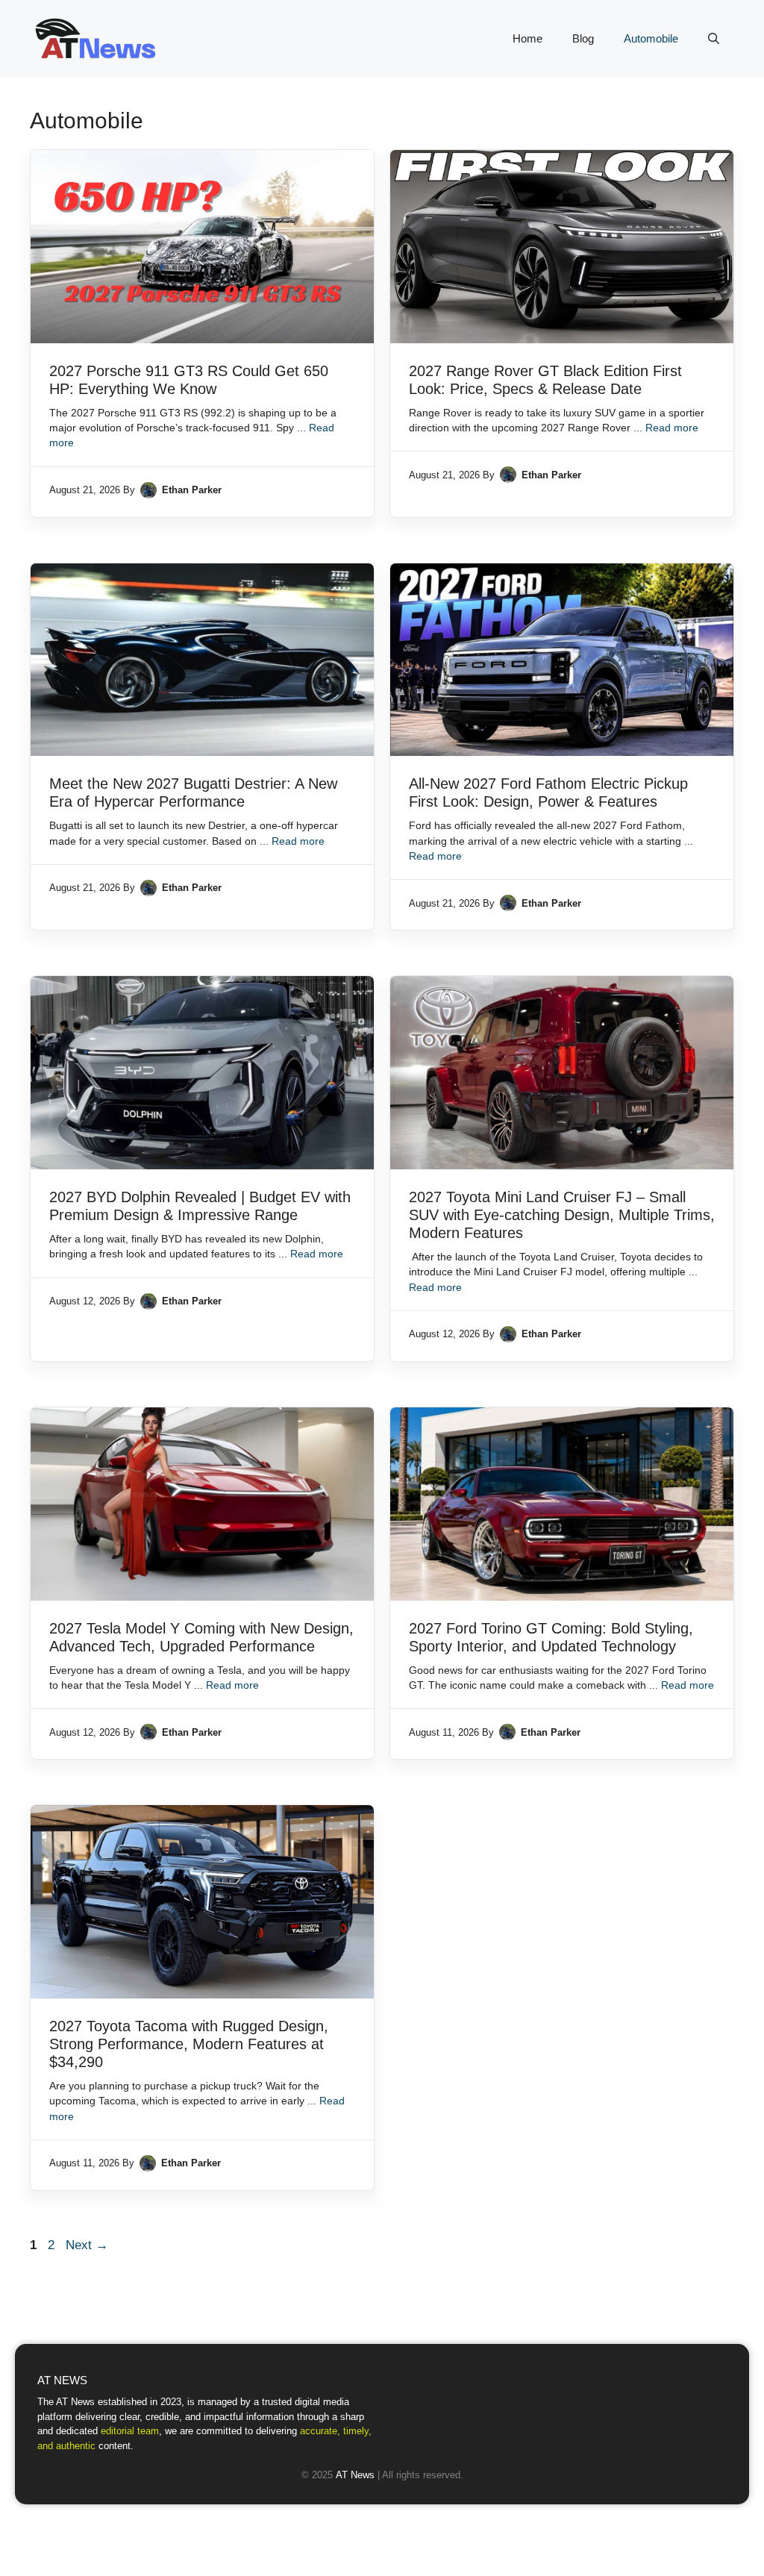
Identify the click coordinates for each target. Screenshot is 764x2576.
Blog (583, 38)
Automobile (651, 38)
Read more (672, 428)
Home (527, 38)
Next (87, 2245)
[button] (714, 39)
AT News (355, 2475)
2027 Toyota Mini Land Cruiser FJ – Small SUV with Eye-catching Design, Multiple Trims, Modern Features (562, 1215)
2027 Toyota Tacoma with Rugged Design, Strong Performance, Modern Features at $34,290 (189, 2044)
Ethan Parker (192, 490)
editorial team (130, 2431)
